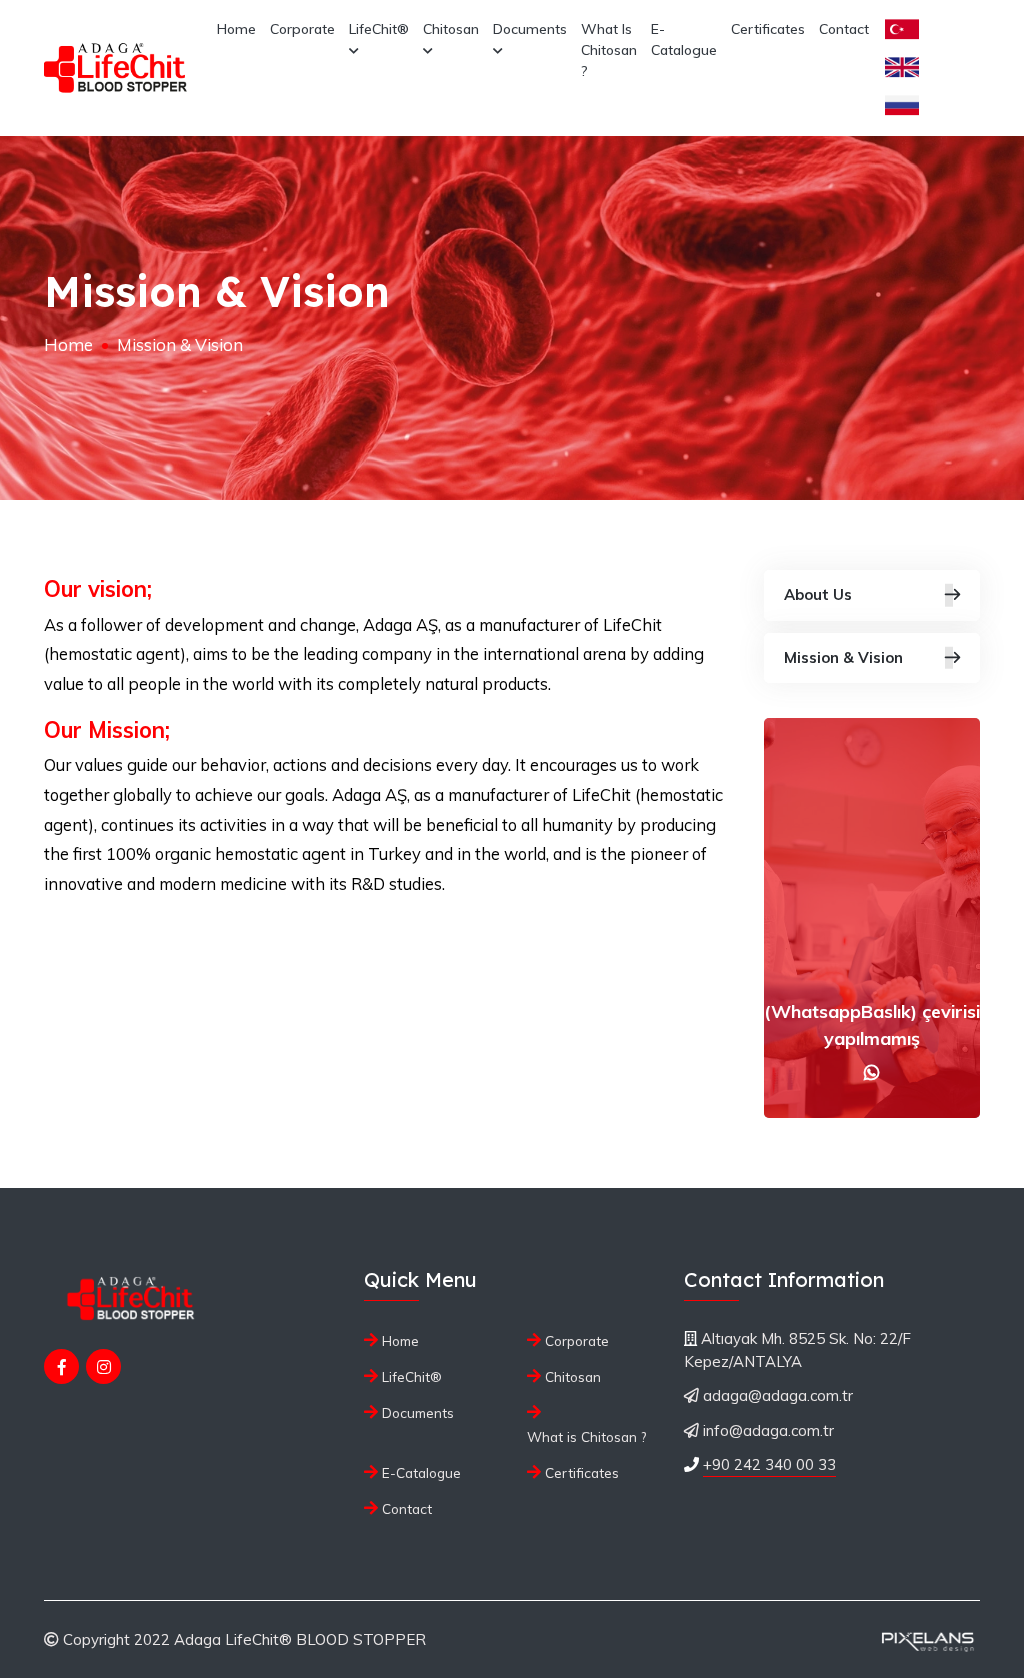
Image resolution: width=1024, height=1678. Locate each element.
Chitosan (451, 29)
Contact (844, 29)
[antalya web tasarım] (926, 1640)
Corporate (302, 29)
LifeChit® (379, 29)
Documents (530, 29)
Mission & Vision (843, 657)
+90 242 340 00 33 (769, 1464)
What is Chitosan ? (609, 50)
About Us (818, 594)
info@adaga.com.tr (768, 1430)
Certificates (768, 29)
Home (236, 29)
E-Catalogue (684, 39)
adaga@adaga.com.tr (778, 1395)
